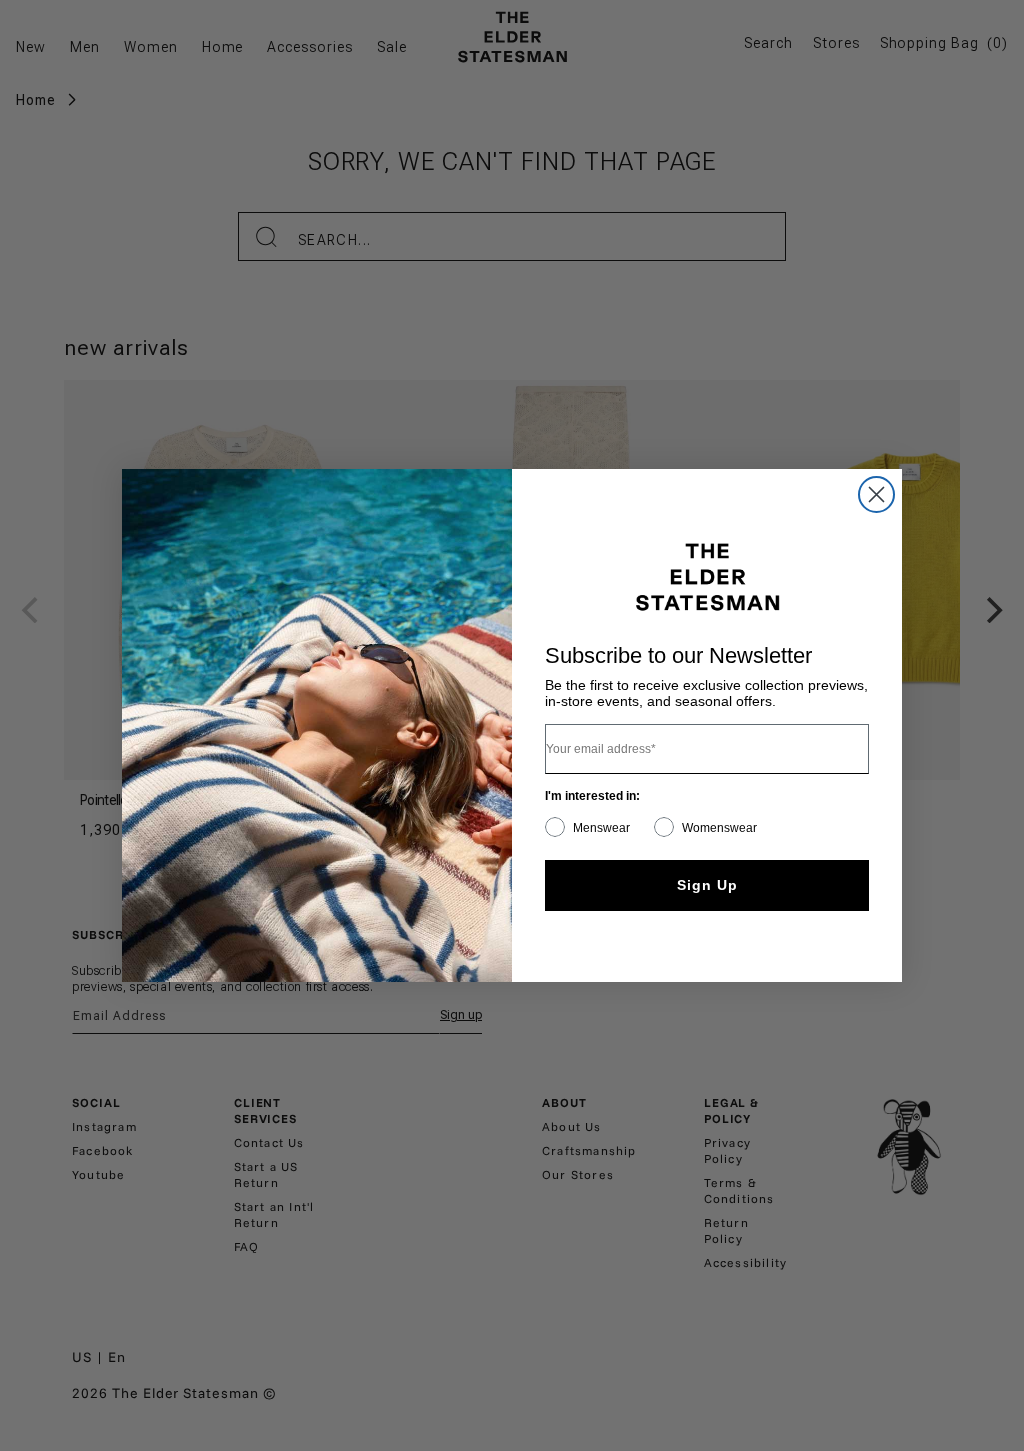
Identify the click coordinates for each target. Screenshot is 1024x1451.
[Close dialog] (876, 494)
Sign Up (707, 885)
